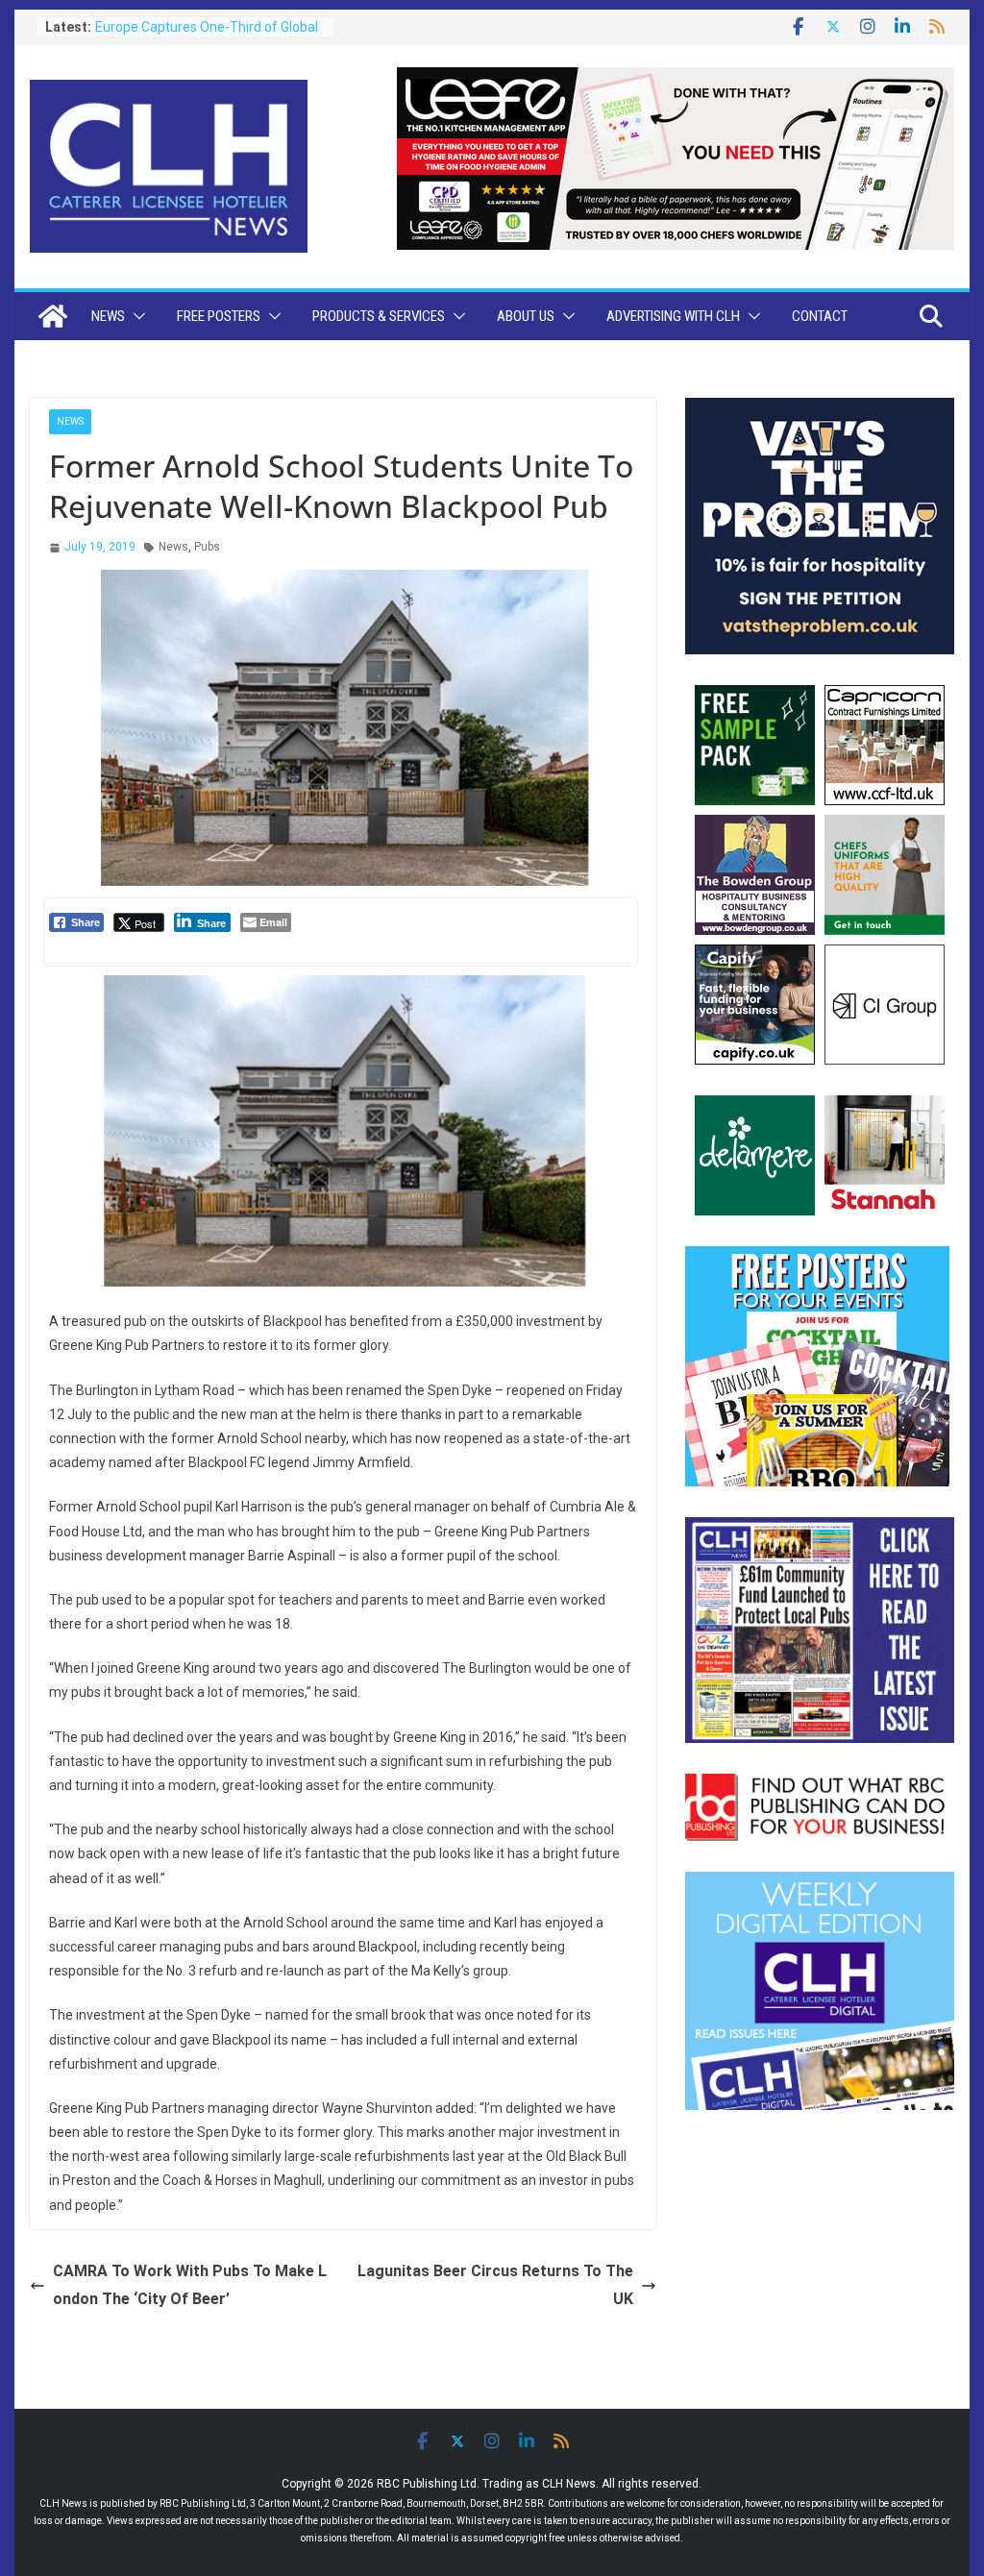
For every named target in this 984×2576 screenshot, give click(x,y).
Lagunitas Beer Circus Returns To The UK (495, 2285)
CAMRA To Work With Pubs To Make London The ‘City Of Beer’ (190, 2285)
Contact (820, 316)
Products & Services (379, 316)
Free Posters (219, 316)
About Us (526, 316)
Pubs (207, 547)
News (108, 316)
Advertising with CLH (673, 316)
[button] (135, 316)
